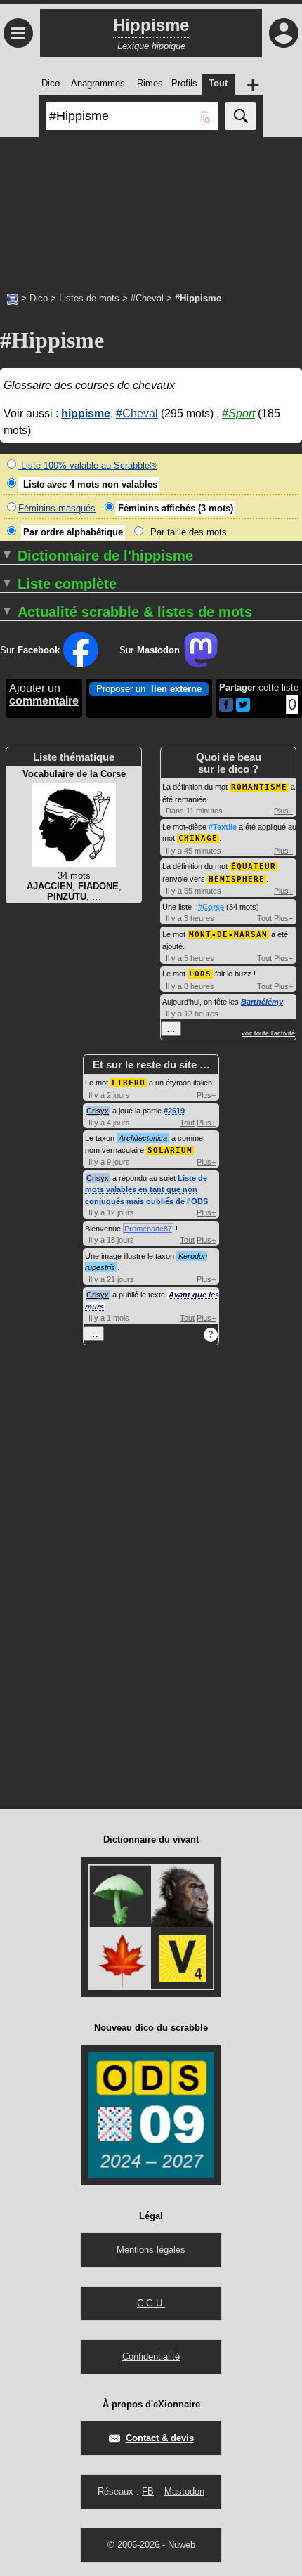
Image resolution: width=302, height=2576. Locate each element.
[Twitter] (243, 708)
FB (148, 2491)
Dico (39, 298)
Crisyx (98, 1111)
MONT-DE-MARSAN (228, 935)
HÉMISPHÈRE (237, 879)
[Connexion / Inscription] (284, 33)
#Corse (211, 907)
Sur (30, 650)
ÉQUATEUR (254, 867)
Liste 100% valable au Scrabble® (87, 465)
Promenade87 (148, 1229)
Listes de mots (89, 298)
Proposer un (149, 689)
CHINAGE (198, 838)
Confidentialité (151, 2356)
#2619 (174, 1111)
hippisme (86, 413)
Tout (264, 918)
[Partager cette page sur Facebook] (226, 706)
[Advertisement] (151, 207)
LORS (200, 974)
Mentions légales (151, 2250)
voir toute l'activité (268, 1033)
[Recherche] (241, 116)
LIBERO (129, 1083)
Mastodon (184, 2491)
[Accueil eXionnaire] (13, 298)
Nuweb (182, 2545)
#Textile (223, 827)
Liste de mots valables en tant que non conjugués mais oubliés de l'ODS (146, 1190)
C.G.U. (151, 2303)
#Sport (238, 413)
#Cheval (147, 298)
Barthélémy (262, 1002)
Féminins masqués (57, 508)
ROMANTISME (259, 787)
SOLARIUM (170, 1150)
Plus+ (283, 811)
